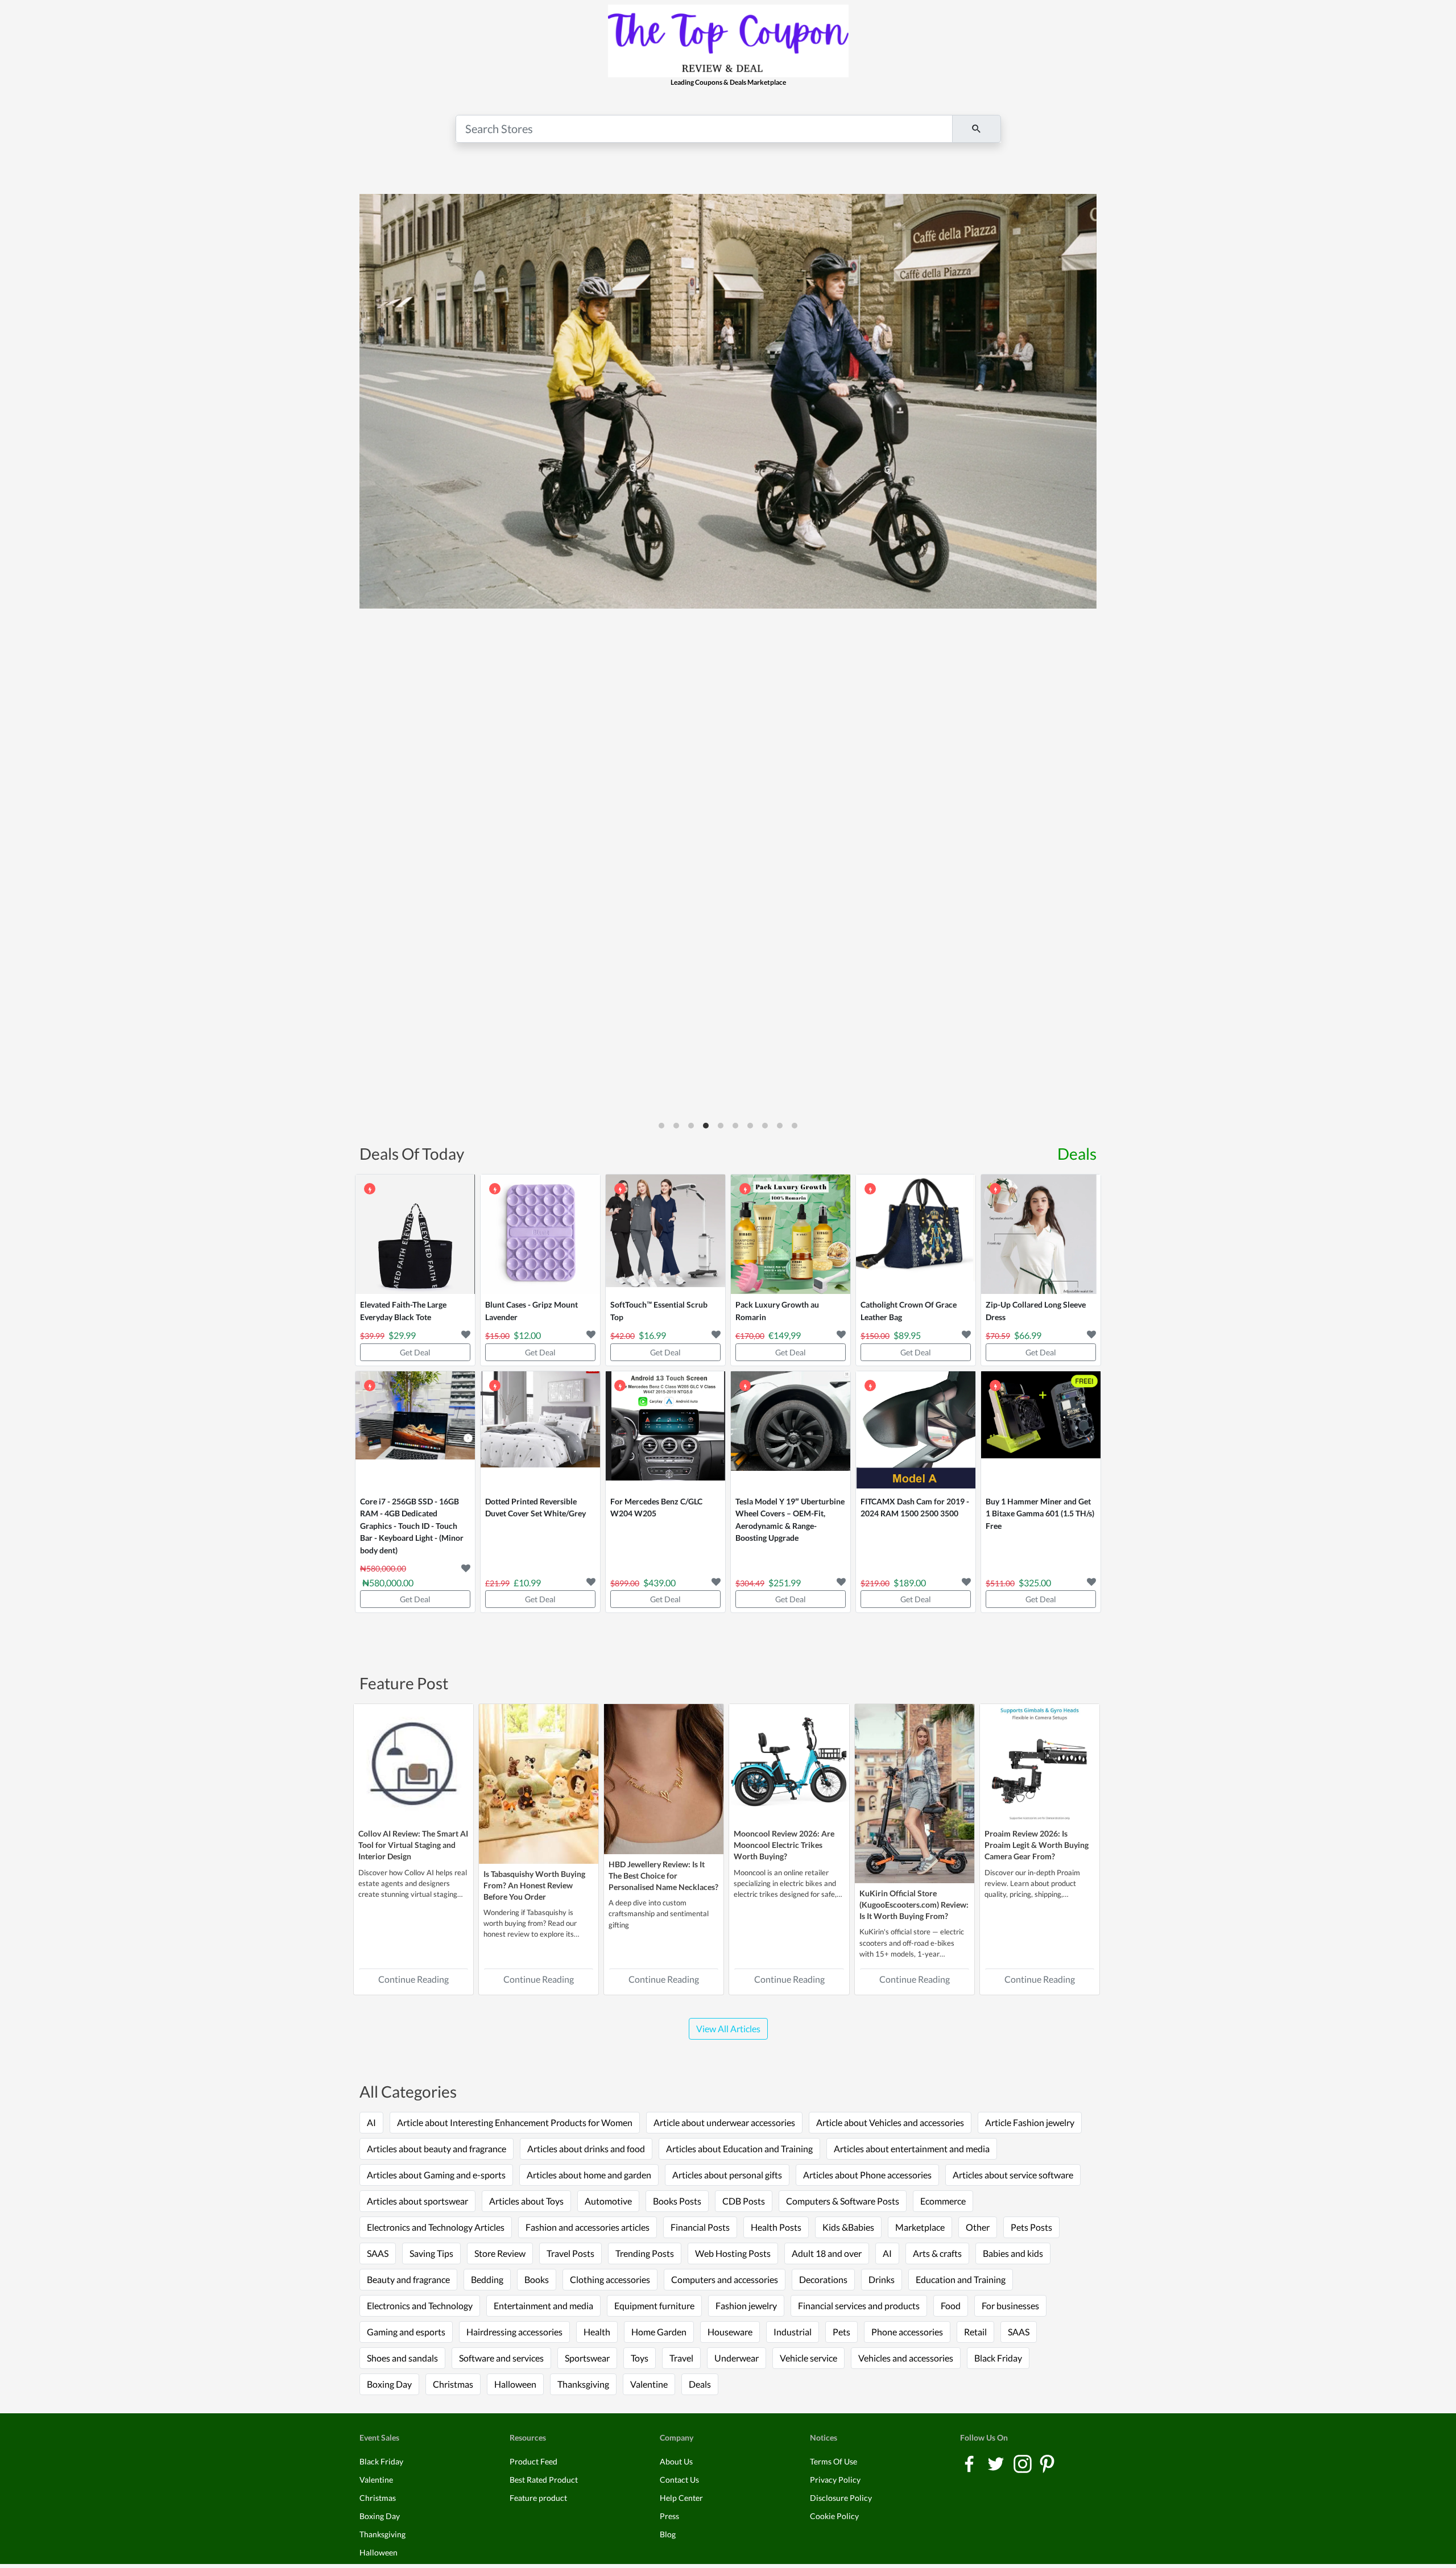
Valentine (649, 2384)
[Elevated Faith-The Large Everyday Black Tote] (415, 1234)
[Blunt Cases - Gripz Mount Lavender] (540, 1234)
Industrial (793, 2332)
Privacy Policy (835, 2480)
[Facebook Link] (970, 2463)
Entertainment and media (543, 2306)
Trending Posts (645, 2253)
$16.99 (652, 1335)
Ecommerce (943, 2201)
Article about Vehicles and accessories (890, 2122)
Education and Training (961, 2279)
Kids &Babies (848, 2227)
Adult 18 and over (827, 2253)
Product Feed (533, 2461)
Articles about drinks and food (586, 2149)
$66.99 (1028, 1335)
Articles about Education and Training (739, 2149)
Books (537, 2279)
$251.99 (785, 1583)
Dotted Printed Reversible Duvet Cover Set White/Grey (535, 1508)
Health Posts (776, 2227)
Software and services (501, 2358)
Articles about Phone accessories (867, 2175)
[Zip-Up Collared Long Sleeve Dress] (1041, 1234)
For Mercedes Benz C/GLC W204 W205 (656, 1508)
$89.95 (907, 1335)
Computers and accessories (725, 2279)
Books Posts (677, 2201)
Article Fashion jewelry (1030, 2122)
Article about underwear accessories (724, 2122)
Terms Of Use (834, 2461)
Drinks (882, 2279)
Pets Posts (1031, 2227)
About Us (676, 2461)
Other (978, 2227)
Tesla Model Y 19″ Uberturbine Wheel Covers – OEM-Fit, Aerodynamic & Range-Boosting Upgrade (790, 1520)
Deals (1077, 1153)
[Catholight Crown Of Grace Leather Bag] (916, 1234)
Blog (668, 2534)
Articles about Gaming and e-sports (436, 2175)
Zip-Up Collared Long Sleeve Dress (1036, 1311)
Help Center (681, 2498)
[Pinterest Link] (1047, 2463)
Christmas (453, 2384)
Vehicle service (808, 2358)
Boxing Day (389, 2384)
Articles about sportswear (417, 2201)
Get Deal (415, 1352)
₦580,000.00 (388, 1583)
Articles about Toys (526, 2201)
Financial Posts (700, 2227)
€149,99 (785, 1335)
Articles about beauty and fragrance (437, 2149)
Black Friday (998, 2358)
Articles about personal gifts (727, 2175)
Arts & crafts (937, 2253)
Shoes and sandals (402, 2358)
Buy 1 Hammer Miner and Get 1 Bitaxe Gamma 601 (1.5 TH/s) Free (1040, 1513)
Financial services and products (859, 2306)
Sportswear (587, 2358)
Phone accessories (907, 2332)
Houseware (730, 2332)
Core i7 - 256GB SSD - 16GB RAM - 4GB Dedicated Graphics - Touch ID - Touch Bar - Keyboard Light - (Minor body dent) (412, 1526)
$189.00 (910, 1583)
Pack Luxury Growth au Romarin (777, 1311)
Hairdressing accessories (514, 2332)
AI (371, 2122)
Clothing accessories (610, 2279)
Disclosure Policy (841, 2498)
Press (669, 2516)
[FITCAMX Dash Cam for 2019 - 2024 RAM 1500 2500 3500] (916, 1431)
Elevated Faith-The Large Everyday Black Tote (403, 1311)
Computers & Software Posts (843, 2201)
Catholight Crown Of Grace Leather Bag (909, 1311)
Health (597, 2332)
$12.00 (527, 1335)
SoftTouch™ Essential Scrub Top (659, 1311)
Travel (681, 2358)
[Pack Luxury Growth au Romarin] (791, 1234)
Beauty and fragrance (408, 2279)
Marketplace (920, 2227)
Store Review (500, 2253)
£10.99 (527, 1583)
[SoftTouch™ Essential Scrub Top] (665, 1234)
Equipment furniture (654, 2306)
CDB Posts (744, 2201)
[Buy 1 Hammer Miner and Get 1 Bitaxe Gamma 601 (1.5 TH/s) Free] (1041, 1431)
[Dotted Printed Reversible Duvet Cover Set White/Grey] (540, 1431)
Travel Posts (570, 2253)
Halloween (515, 2384)
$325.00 (1035, 1583)
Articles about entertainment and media (912, 2149)
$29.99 (402, 1335)
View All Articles (728, 2029)
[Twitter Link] (997, 2463)
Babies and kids (1013, 2253)
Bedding (487, 2279)
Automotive (608, 2201)
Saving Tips (431, 2253)
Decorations (823, 2279)
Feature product (538, 2498)
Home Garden (659, 2332)
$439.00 (659, 1583)
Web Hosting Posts (733, 2253)
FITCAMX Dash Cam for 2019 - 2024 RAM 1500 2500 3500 (915, 1508)
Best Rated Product (544, 2480)
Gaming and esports (406, 2332)
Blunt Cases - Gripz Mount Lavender (531, 1311)
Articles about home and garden (589, 2175)
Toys (640, 2358)
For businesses (1010, 2306)
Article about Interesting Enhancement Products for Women (515, 2122)
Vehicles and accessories (906, 2358)
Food (951, 2306)
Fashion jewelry (746, 2306)
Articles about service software (1013, 2175)
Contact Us (679, 2480)
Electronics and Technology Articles (436, 2227)
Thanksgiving (583, 2384)
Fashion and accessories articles (588, 2227)
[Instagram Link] (1023, 2463)
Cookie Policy (834, 2516)
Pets (841, 2332)
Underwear (737, 2358)
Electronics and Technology (420, 2306)
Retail (975, 2332)
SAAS (378, 2253)
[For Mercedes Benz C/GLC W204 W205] (665, 1431)
